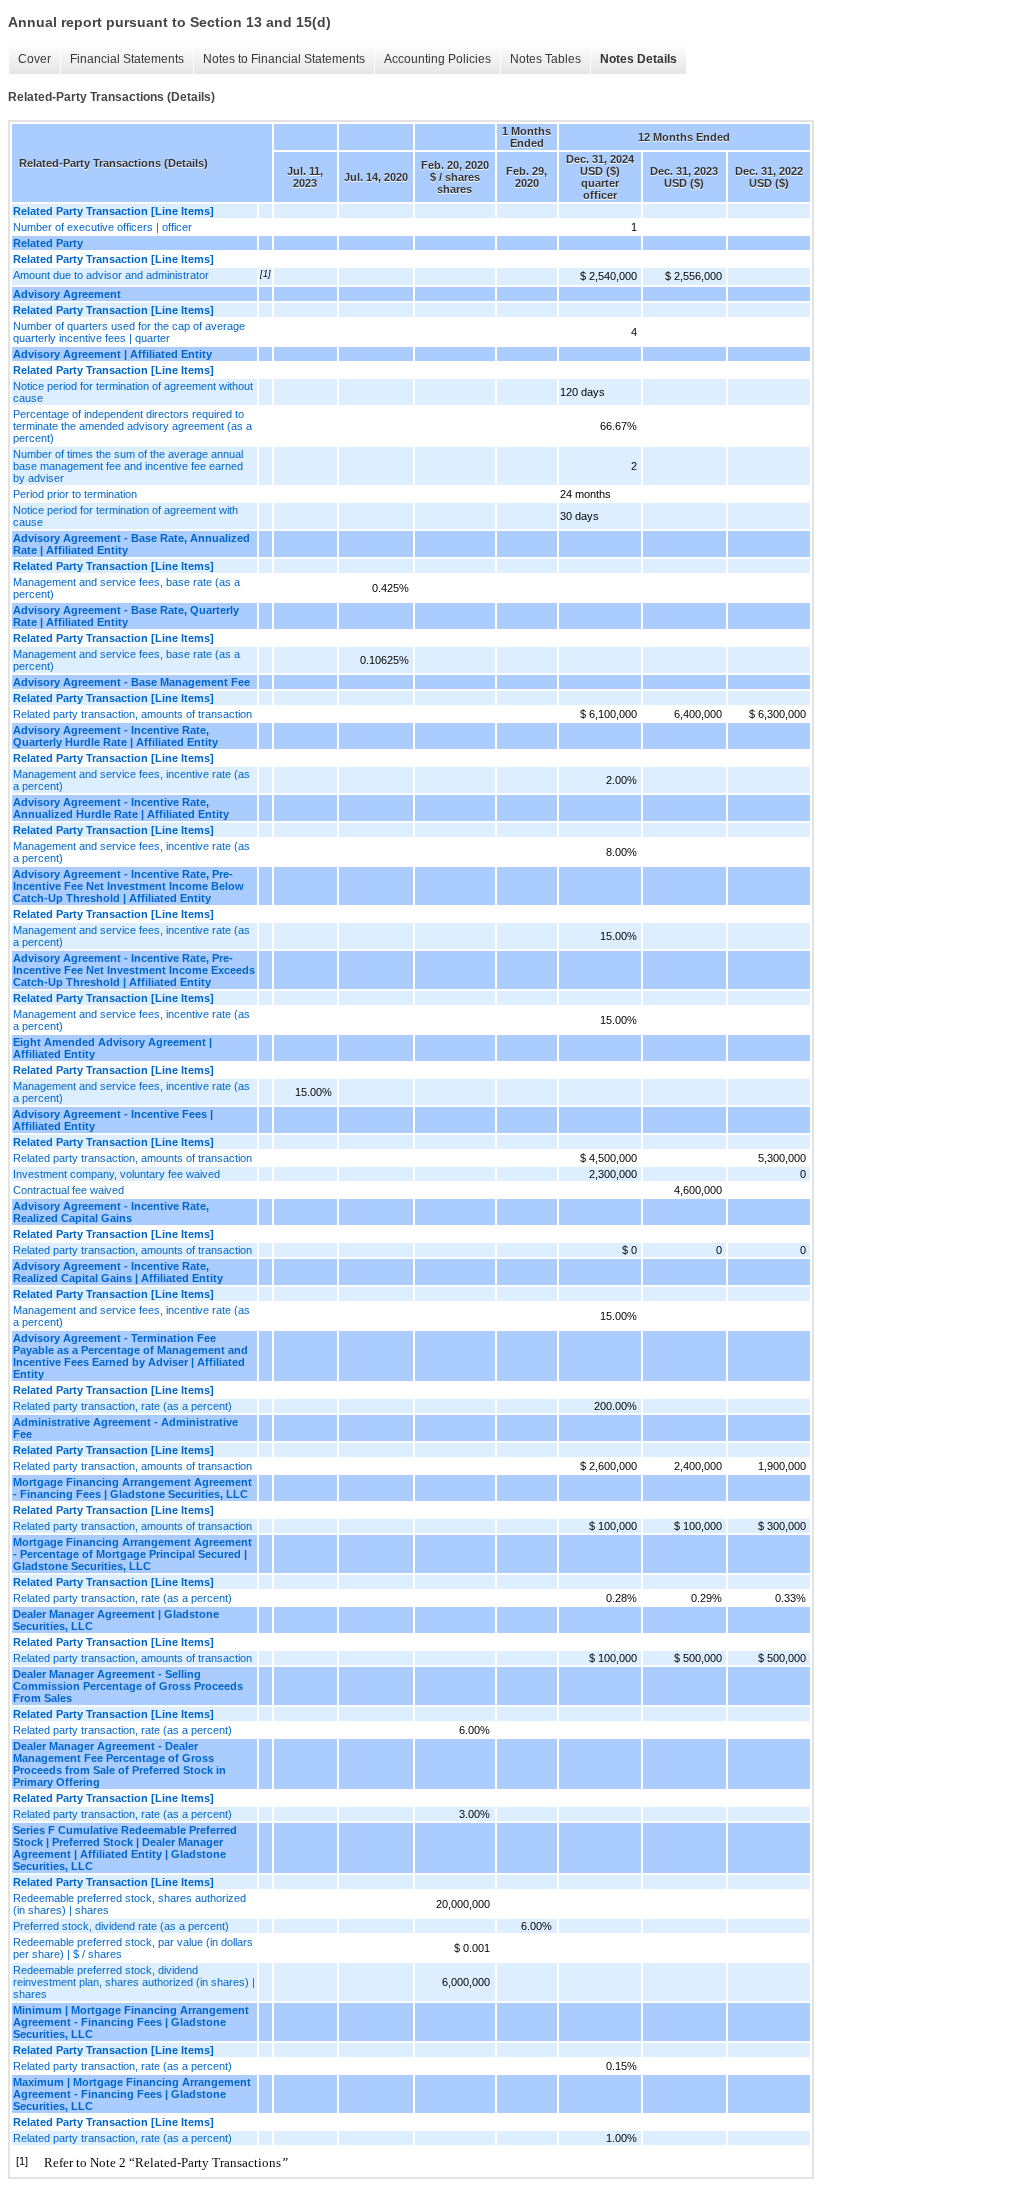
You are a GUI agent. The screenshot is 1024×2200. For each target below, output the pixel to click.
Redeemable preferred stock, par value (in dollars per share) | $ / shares (133, 1948)
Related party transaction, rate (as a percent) (122, 1406)
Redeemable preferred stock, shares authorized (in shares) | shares (129, 1904)
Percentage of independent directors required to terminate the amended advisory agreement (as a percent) (132, 426)
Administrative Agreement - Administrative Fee (125, 1428)
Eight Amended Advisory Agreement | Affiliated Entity (112, 1048)
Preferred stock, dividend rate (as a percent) (121, 1926)
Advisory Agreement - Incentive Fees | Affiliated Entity (113, 1120)
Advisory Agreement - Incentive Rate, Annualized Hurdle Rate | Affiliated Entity (121, 808)
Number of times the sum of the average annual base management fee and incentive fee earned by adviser (128, 466)
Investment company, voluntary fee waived (116, 1174)
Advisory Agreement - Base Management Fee (131, 682)
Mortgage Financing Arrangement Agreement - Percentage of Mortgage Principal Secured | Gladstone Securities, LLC (132, 1554)
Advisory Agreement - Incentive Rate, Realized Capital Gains (111, 1212)
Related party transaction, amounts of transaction (132, 714)
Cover (34, 59)
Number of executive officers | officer (102, 227)
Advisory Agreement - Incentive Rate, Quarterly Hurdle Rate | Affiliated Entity (115, 736)
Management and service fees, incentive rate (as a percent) (131, 780)
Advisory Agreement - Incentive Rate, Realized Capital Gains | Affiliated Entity (118, 1272)
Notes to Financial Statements (284, 59)
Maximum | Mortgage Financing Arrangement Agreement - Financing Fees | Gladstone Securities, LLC (132, 2094)
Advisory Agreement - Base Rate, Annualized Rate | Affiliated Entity (131, 544)
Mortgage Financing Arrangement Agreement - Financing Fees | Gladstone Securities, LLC (132, 1488)
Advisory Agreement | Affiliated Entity (112, 354)
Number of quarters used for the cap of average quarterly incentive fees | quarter (129, 332)
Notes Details (638, 59)
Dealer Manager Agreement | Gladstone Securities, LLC (116, 1620)
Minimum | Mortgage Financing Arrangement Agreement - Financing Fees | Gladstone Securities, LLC (131, 2022)
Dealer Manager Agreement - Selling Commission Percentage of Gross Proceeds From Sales (128, 1686)
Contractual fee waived (68, 1190)
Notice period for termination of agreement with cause (125, 516)
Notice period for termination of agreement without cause (133, 392)
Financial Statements (127, 59)
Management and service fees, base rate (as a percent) (126, 588)
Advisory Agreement (67, 294)
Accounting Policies (437, 59)
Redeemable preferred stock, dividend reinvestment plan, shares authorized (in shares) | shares (134, 1982)
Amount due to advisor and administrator (111, 275)
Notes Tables (545, 59)
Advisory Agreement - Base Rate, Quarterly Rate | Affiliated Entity (126, 616)
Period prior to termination (75, 494)
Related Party (48, 243)
